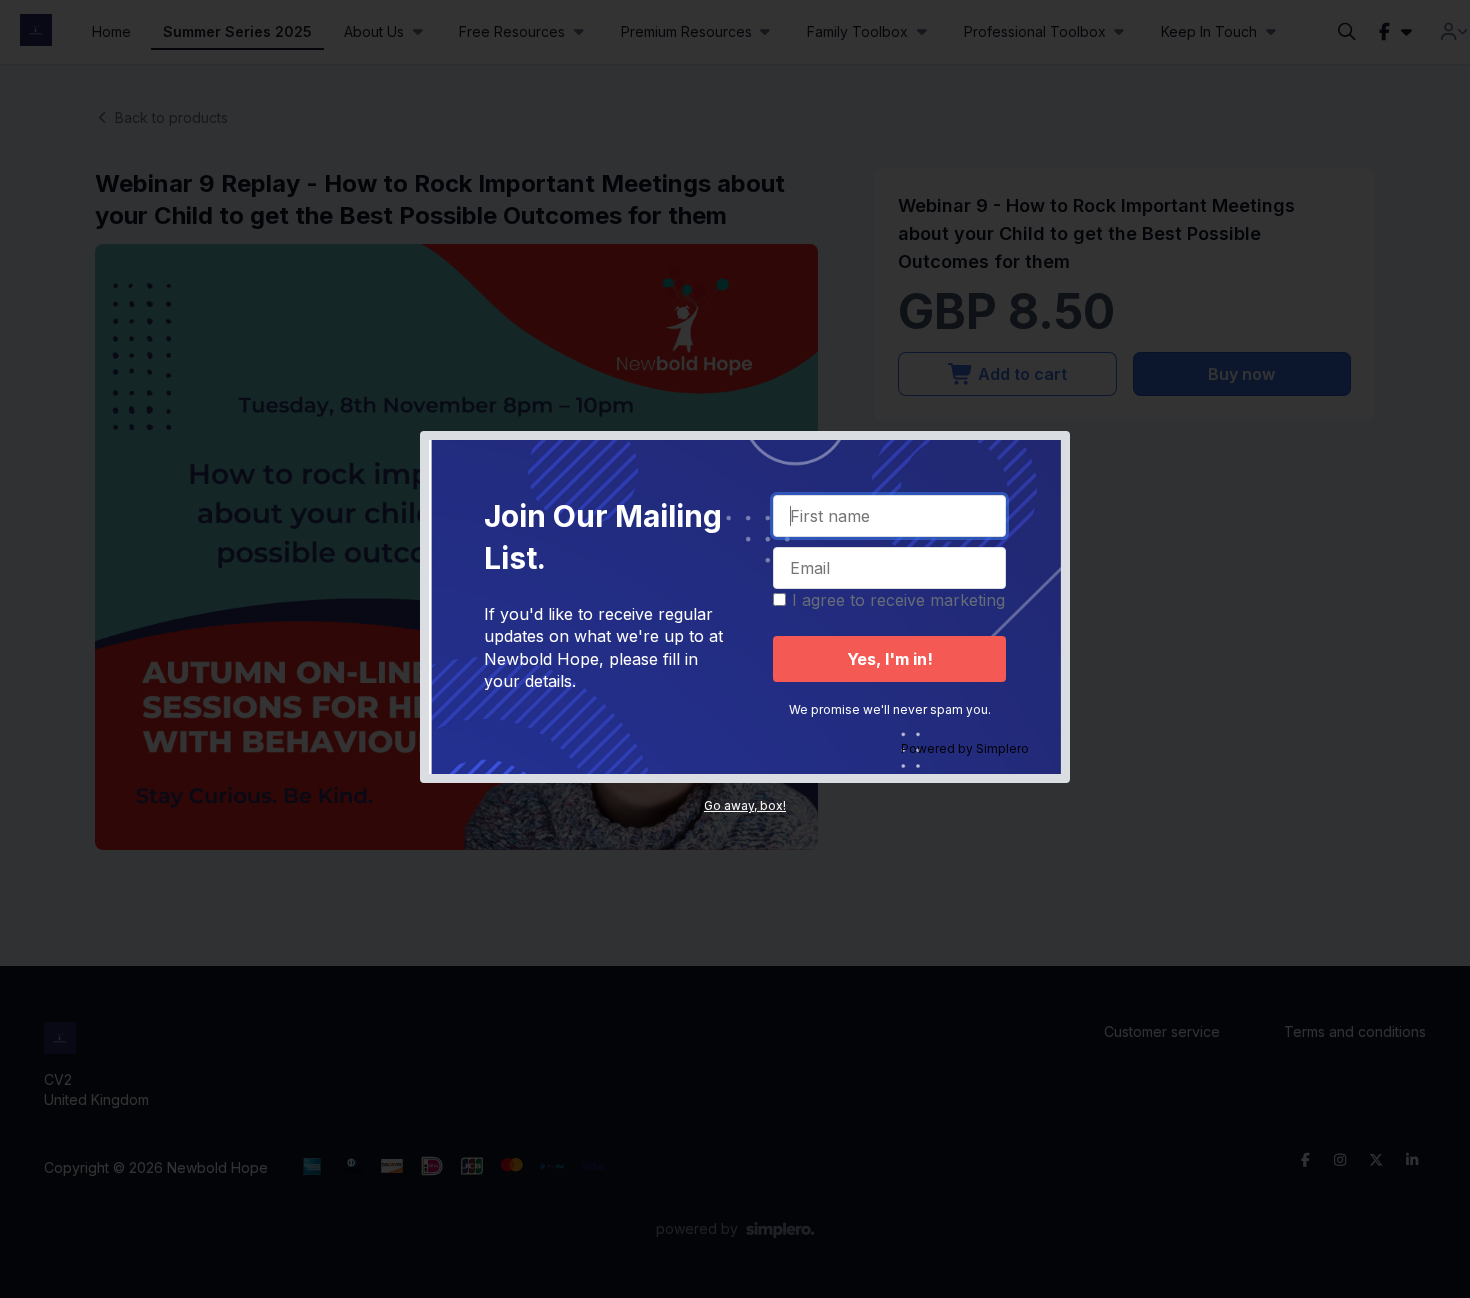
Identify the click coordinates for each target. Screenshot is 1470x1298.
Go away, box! (745, 805)
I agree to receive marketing (898, 600)
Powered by (965, 748)
